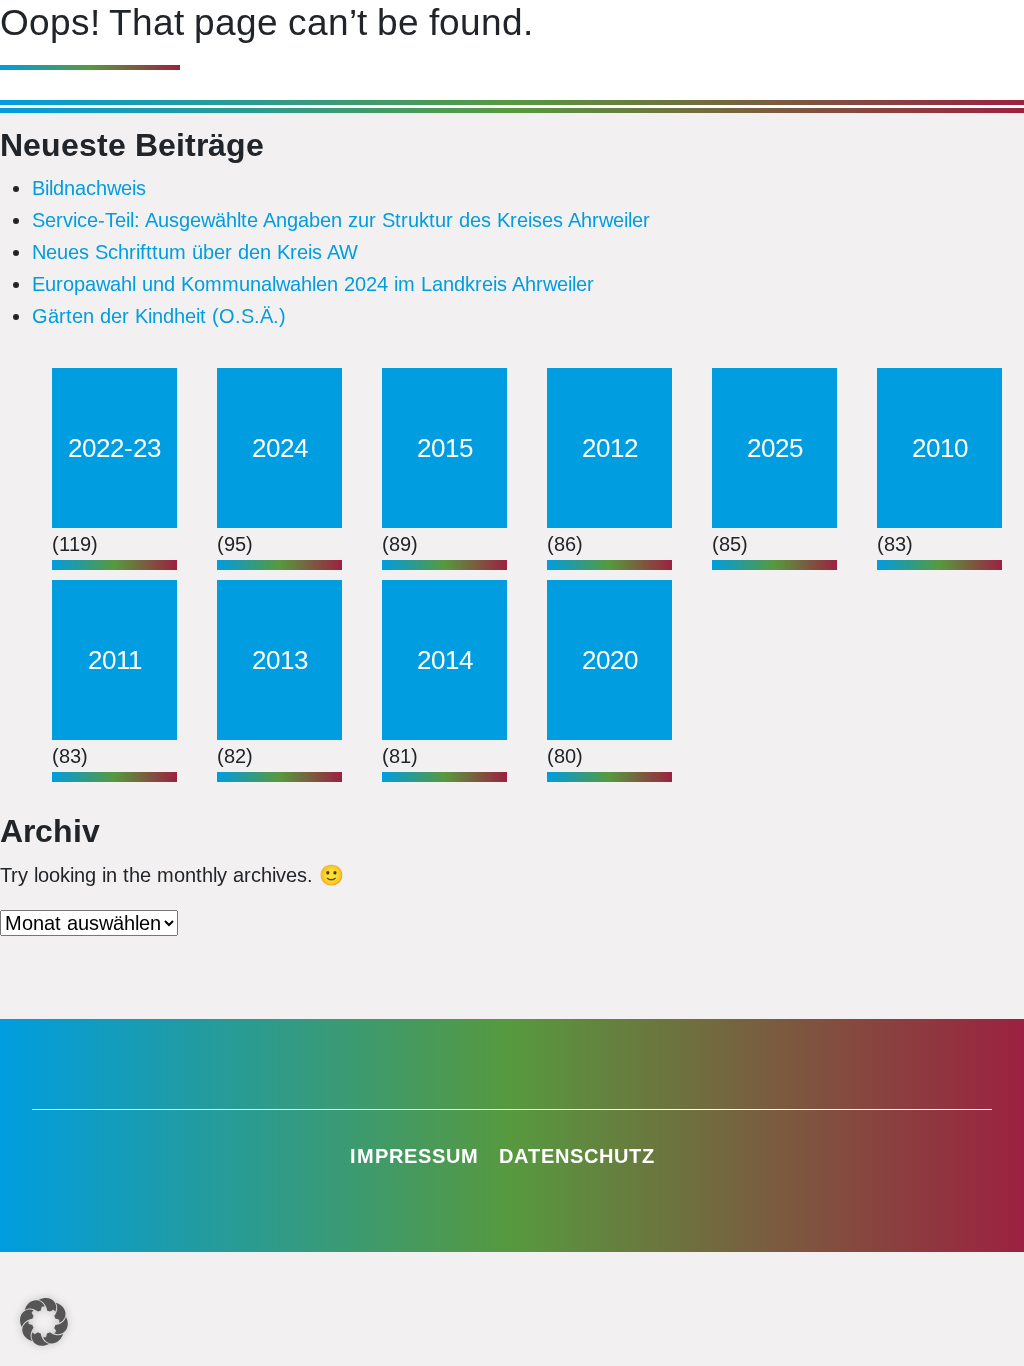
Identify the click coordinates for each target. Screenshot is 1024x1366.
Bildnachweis (89, 188)
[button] (44, 1322)
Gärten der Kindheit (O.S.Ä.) (159, 316)
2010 (940, 448)
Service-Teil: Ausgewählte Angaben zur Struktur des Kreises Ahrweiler (341, 220)
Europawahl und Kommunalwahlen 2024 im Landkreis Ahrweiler (313, 284)
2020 (610, 660)
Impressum (414, 1156)
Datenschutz (577, 1156)
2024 (280, 448)
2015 (445, 448)
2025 (775, 448)
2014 (445, 660)
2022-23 (114, 448)
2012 (610, 448)
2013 (280, 660)
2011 (115, 660)
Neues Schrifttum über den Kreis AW (195, 252)
